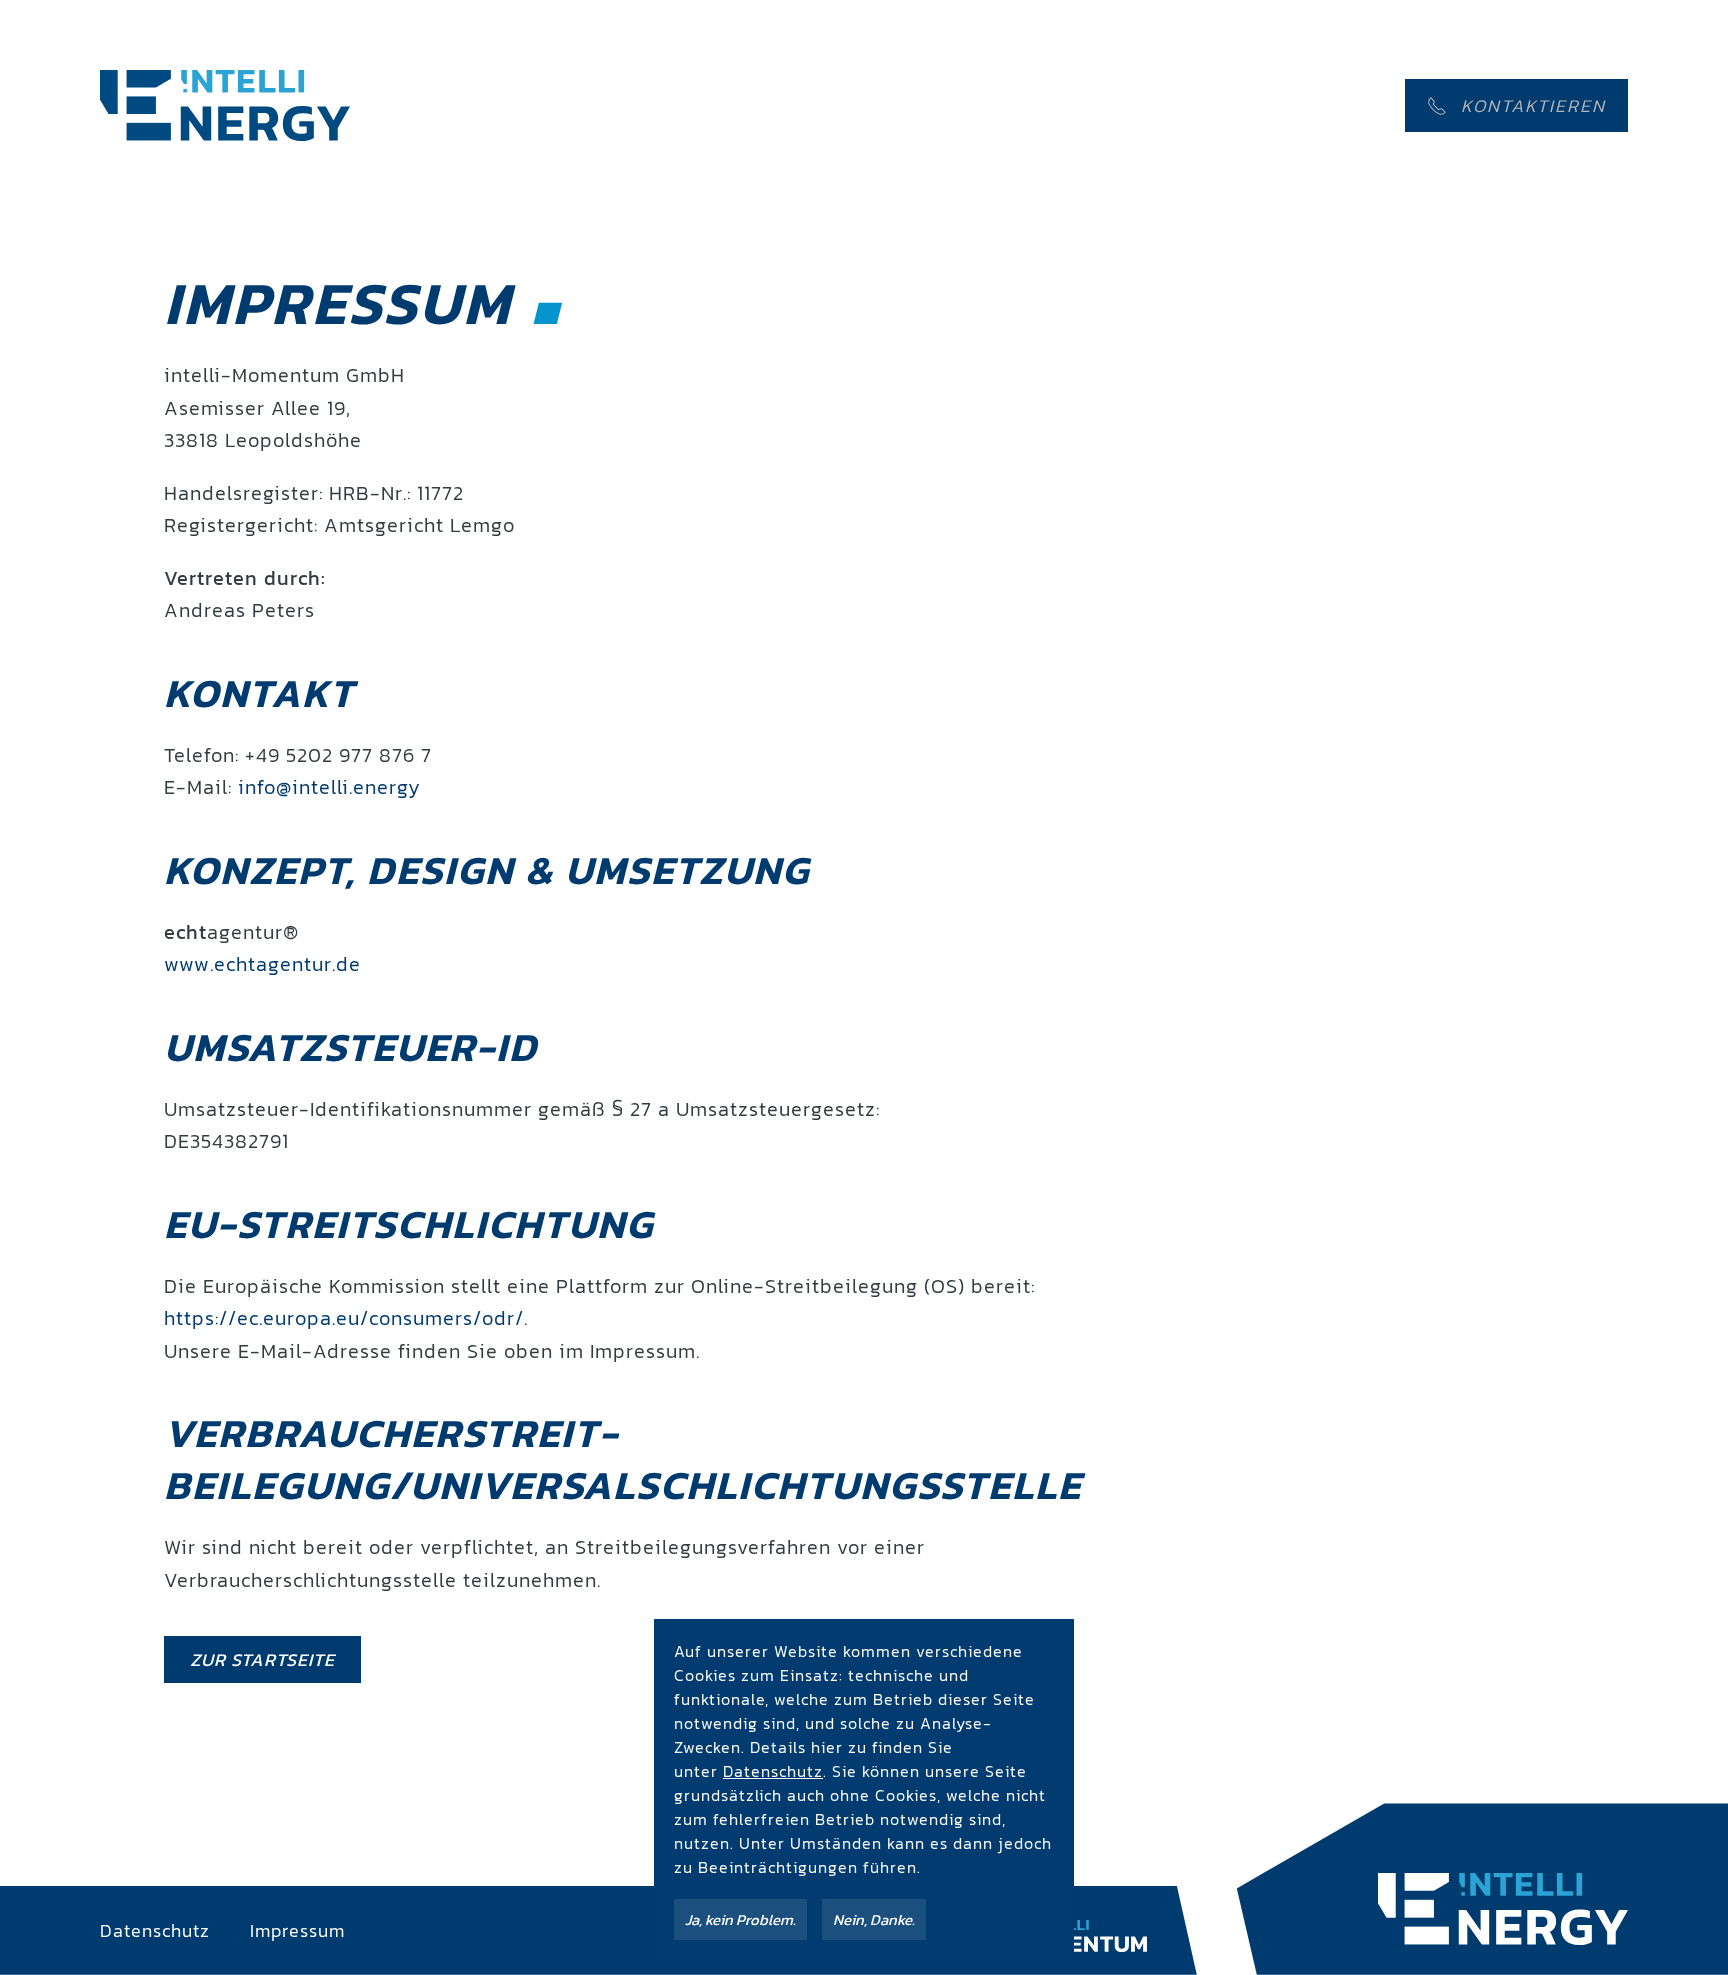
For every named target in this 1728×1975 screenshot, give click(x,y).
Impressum (297, 1930)
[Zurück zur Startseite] (225, 105)
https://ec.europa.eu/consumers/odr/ (344, 1318)
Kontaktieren (1533, 105)
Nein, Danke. (874, 1919)
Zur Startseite (262, 1659)
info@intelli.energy (329, 787)
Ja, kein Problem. (740, 1919)
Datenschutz (155, 1930)
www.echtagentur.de (262, 964)
